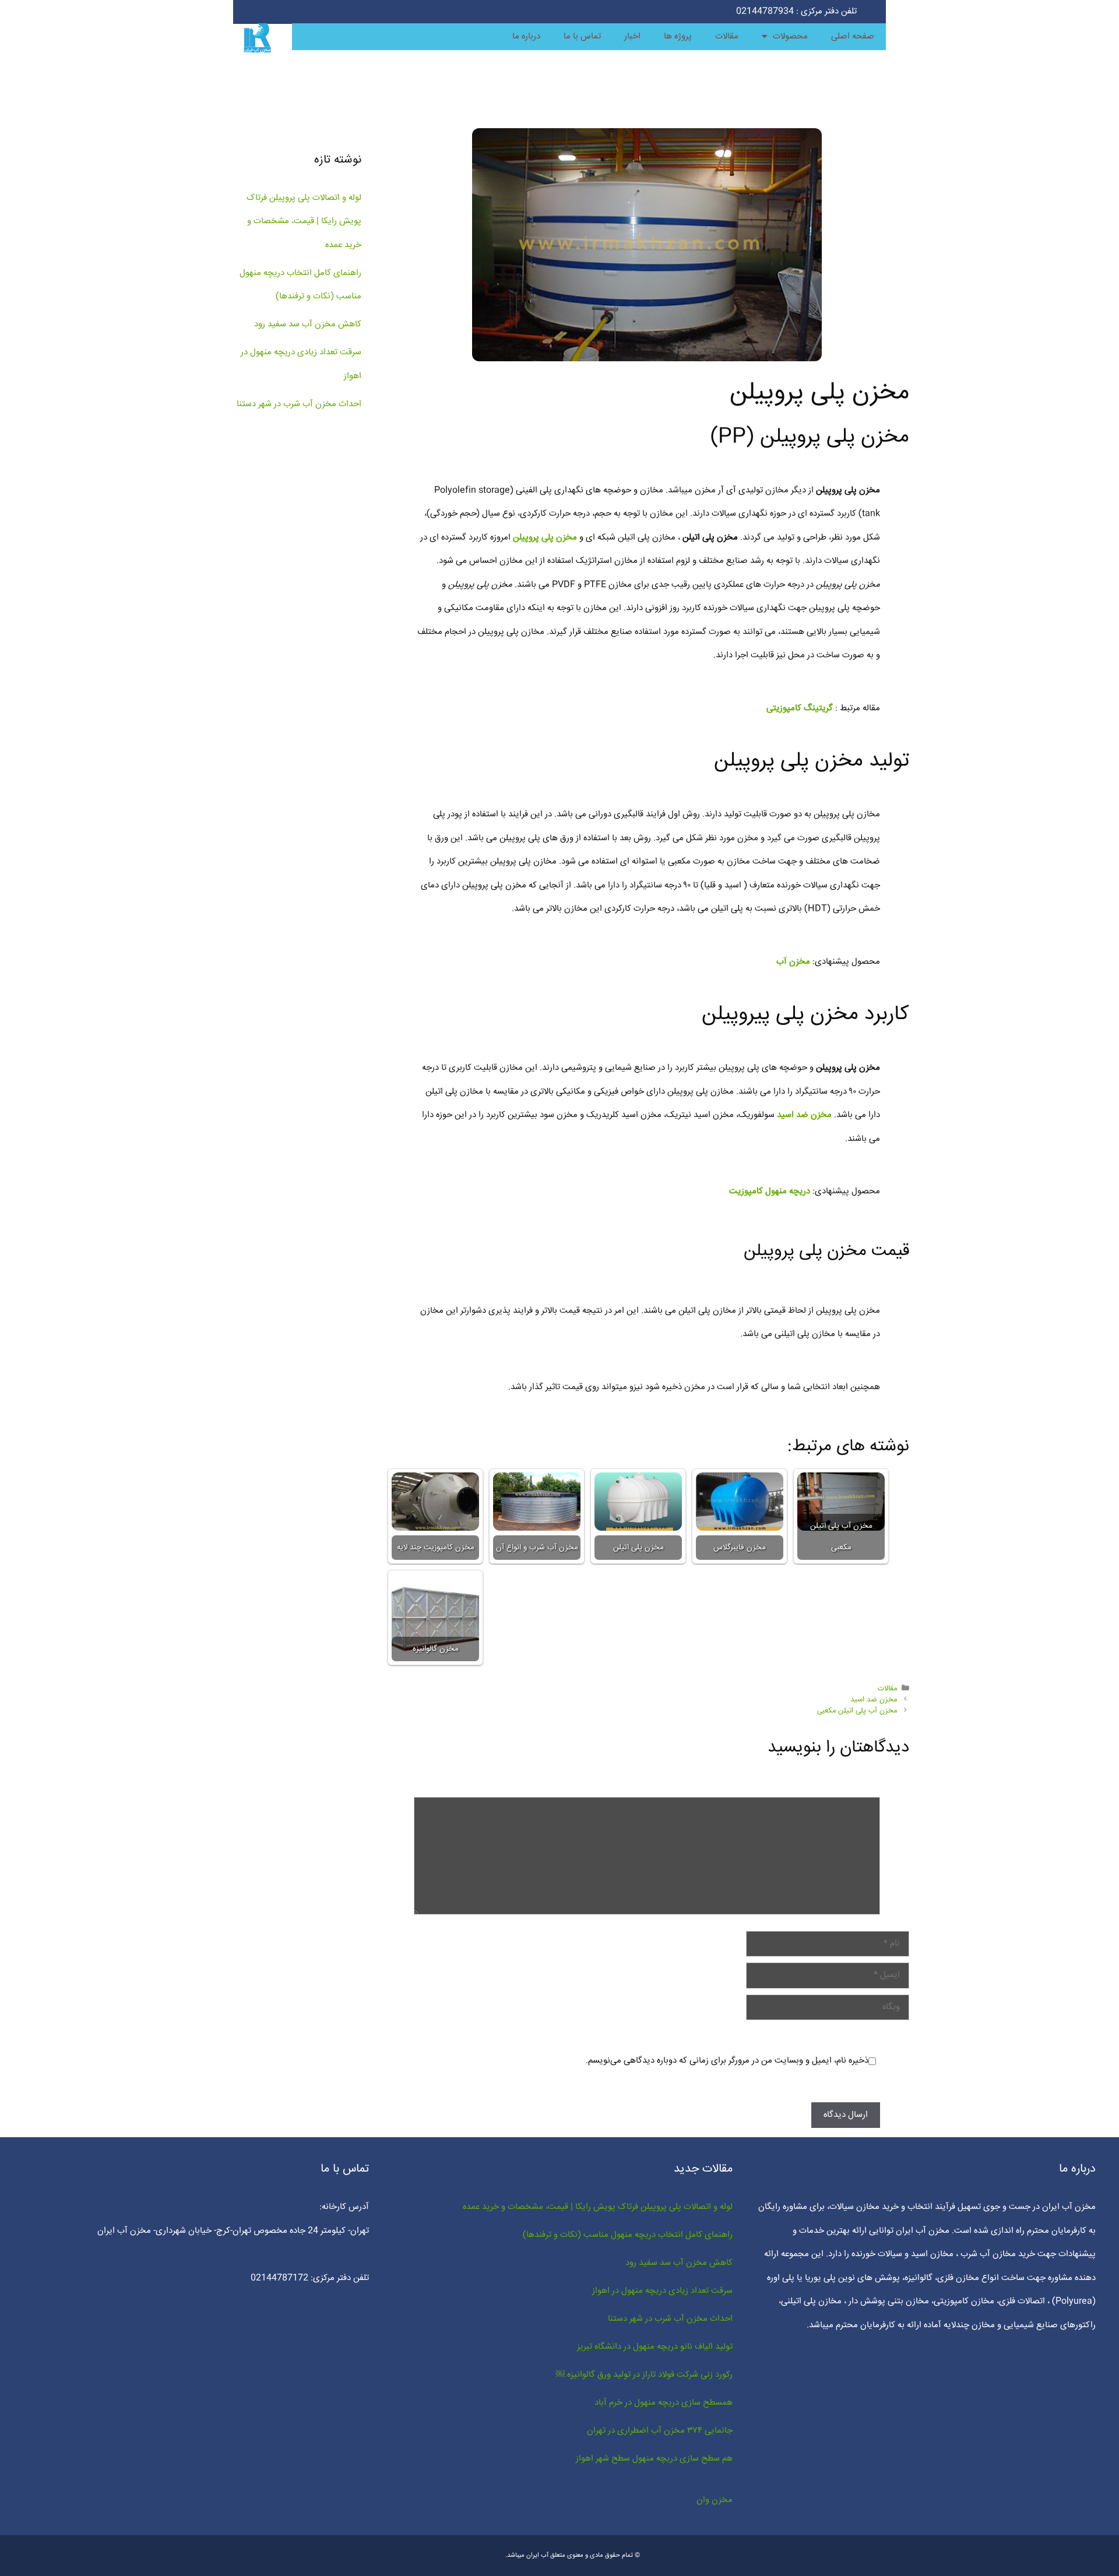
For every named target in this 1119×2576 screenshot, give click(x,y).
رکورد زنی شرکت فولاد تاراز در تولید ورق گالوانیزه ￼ (644, 2375)
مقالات (727, 36)
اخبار (632, 36)
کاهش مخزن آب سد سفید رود (308, 324)
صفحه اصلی (853, 36)
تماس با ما (582, 36)
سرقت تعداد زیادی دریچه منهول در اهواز (662, 2291)
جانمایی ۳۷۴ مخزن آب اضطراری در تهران (660, 2431)
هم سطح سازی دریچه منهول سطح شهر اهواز (654, 2459)
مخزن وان (715, 2500)
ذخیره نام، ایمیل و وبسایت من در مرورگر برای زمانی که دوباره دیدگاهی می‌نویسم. (727, 2061)
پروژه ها (678, 36)
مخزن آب (793, 962)
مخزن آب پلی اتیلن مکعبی (857, 1711)
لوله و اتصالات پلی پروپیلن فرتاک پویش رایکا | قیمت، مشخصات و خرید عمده (304, 221)
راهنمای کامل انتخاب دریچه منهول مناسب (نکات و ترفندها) (628, 2235)
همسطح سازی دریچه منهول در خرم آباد (664, 2403)
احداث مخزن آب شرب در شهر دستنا (299, 404)
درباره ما (526, 36)
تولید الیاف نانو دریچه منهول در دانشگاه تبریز (655, 2347)
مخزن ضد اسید (874, 1700)
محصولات (790, 36)
